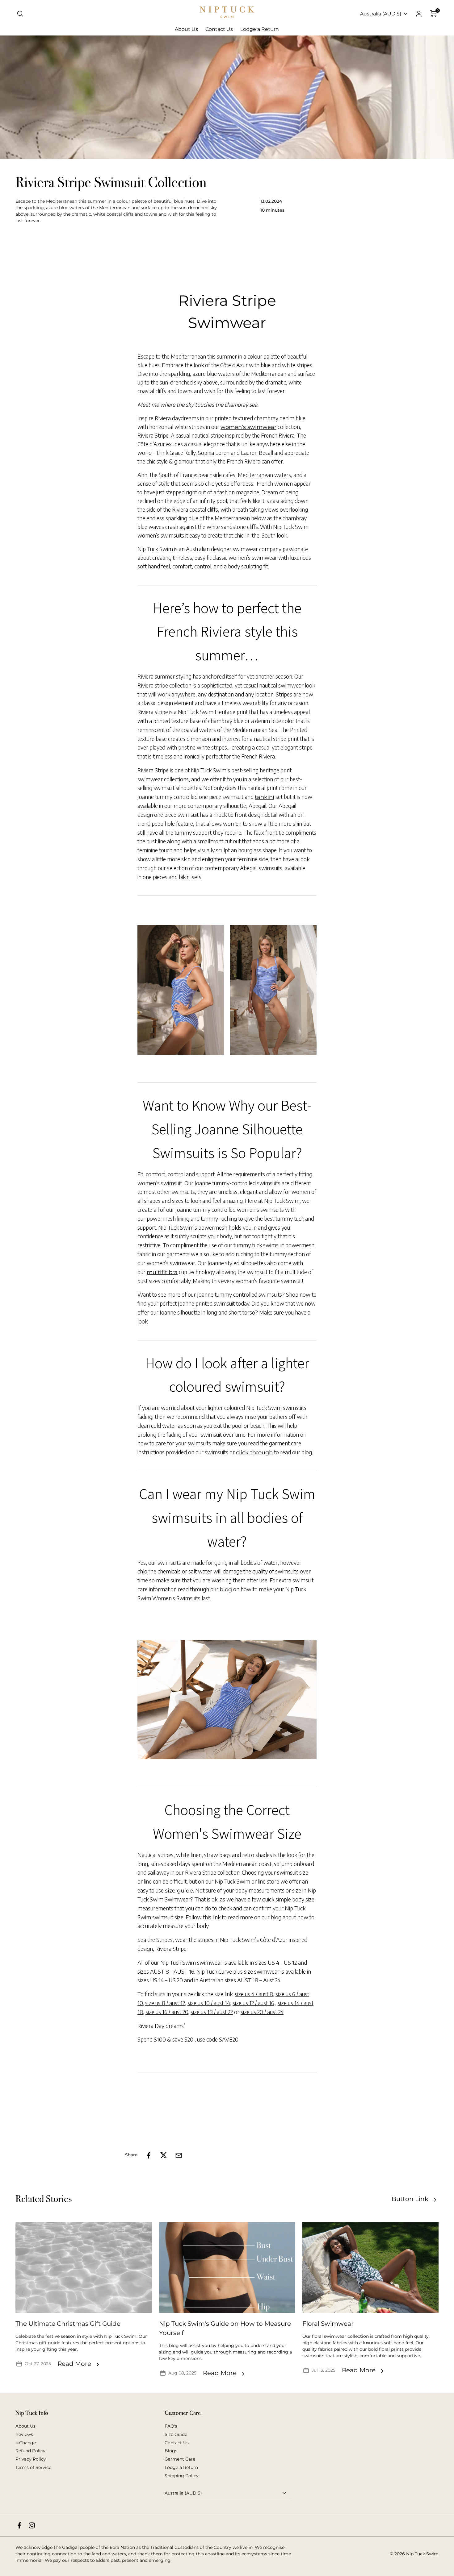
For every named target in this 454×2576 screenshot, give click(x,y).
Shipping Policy (182, 2476)
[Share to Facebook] (149, 2155)
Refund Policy (30, 2451)
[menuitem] (186, 29)
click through (254, 1452)
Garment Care (180, 2459)
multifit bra (162, 1272)
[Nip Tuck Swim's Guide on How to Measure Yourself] (227, 2267)
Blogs (171, 2451)
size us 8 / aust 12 (165, 2003)
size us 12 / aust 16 (253, 2003)
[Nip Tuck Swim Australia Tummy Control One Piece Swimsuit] (181, 990)
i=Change (26, 2443)
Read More (74, 2364)
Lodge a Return (181, 2467)
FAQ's (171, 2426)
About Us (25, 2426)
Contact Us (177, 2443)
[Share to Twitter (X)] (164, 2155)
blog (226, 1589)
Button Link (410, 2199)
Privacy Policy (31, 2459)
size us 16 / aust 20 (167, 2012)
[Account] (419, 14)
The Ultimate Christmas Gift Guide (68, 2324)
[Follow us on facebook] (19, 2525)
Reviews (24, 2434)
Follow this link (203, 1917)
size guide (179, 1891)
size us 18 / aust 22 (212, 2012)
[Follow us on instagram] (32, 2525)
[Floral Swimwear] (370, 2267)
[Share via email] (179, 2155)
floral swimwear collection (340, 2336)
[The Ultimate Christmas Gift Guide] (84, 2267)
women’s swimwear (248, 427)
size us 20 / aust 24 (262, 2012)
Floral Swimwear (328, 2324)
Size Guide (176, 2434)
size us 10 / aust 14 (209, 2003)
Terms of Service (33, 2467)
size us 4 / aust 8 (254, 1994)
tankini (265, 797)
